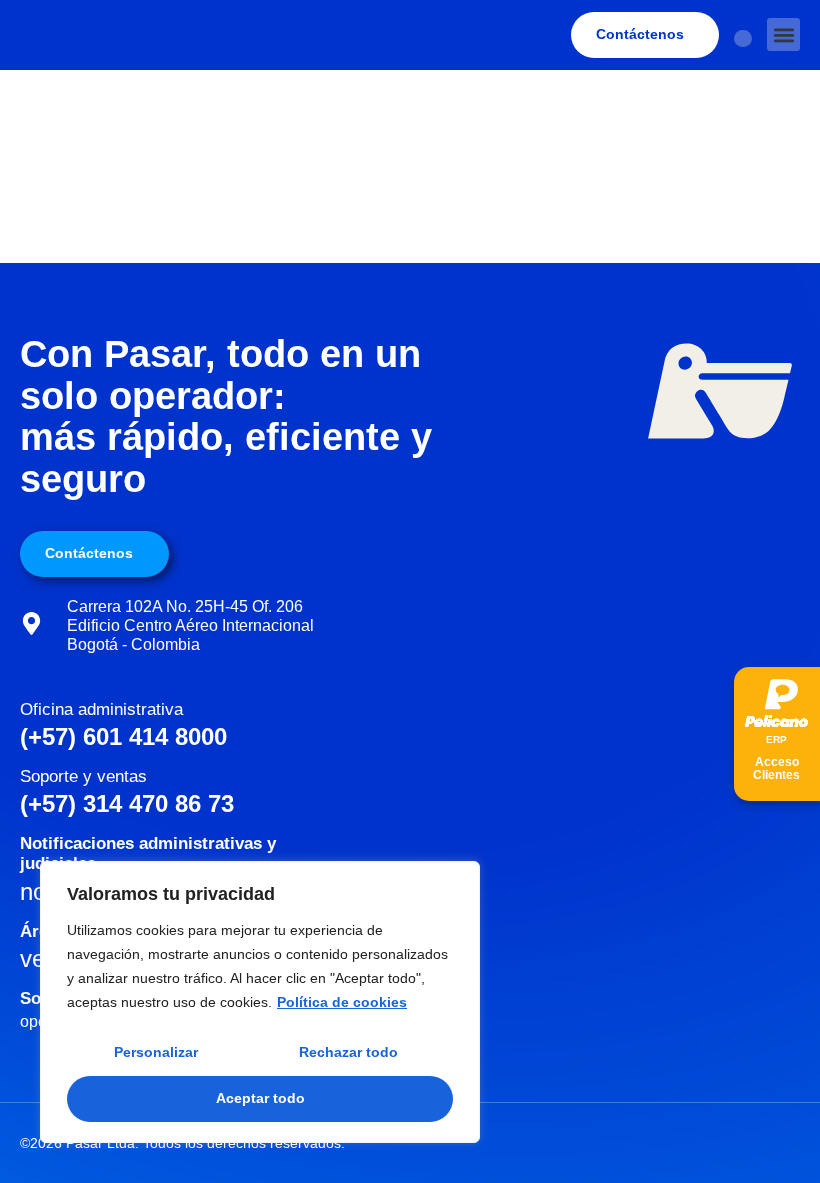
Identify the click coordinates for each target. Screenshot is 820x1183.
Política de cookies (342, 1002)
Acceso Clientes (776, 768)
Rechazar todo (348, 1052)
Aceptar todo (260, 1098)
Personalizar (156, 1052)
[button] (783, 34)
